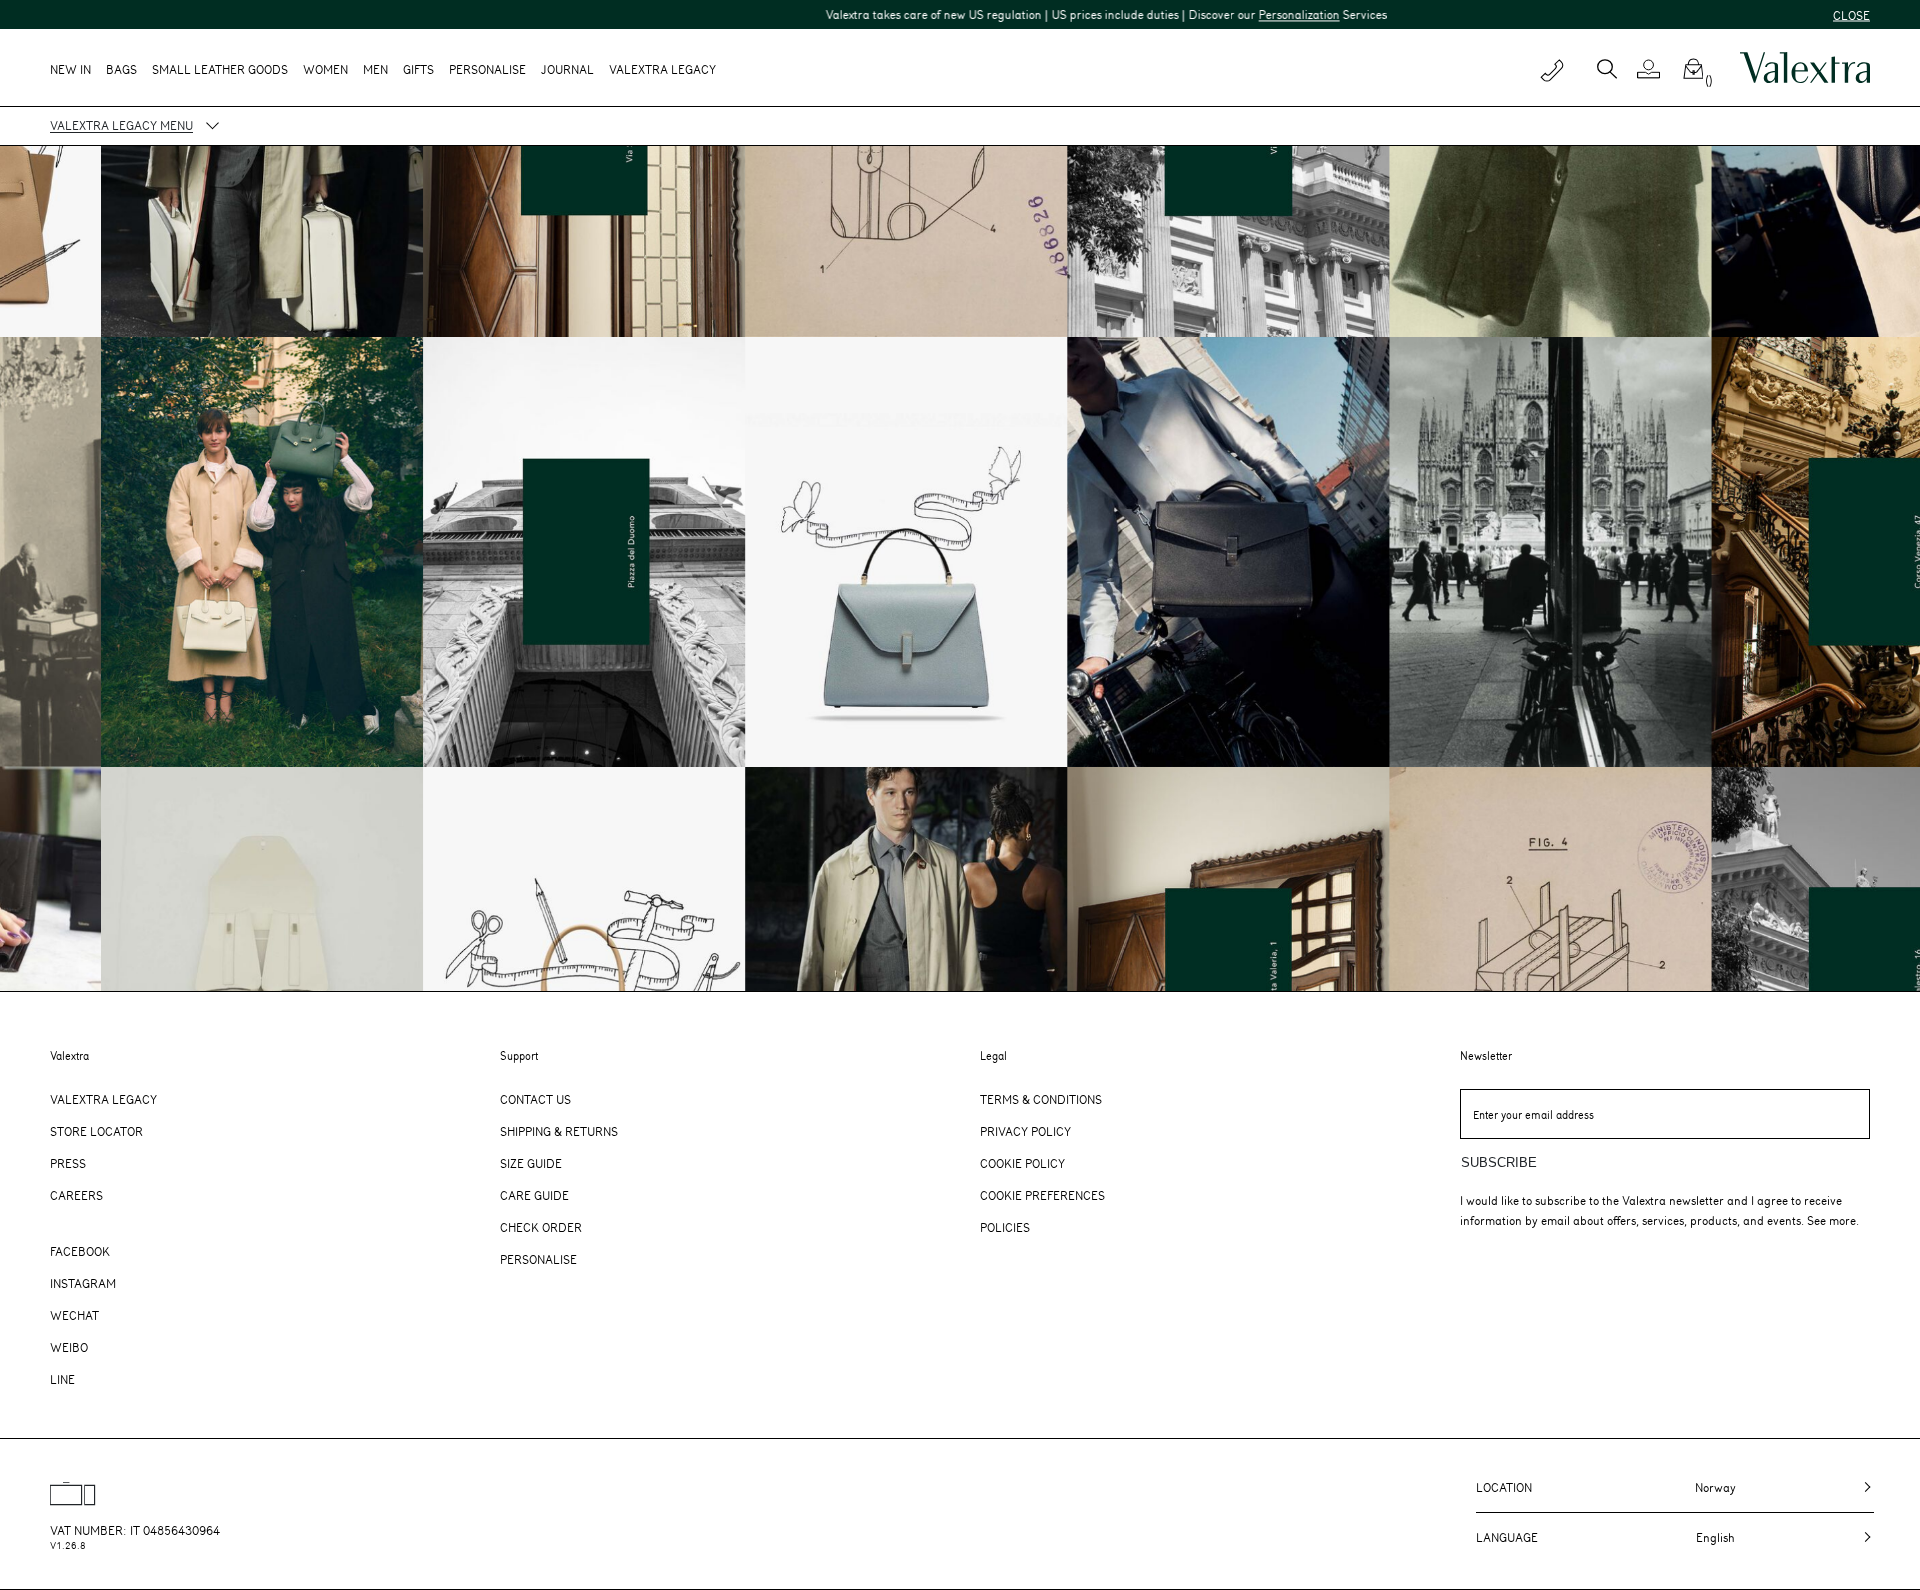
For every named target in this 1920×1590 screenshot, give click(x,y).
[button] (1656, 69)
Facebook (80, 1251)
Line (62, 1379)
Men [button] (375, 69)
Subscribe (1499, 1162)
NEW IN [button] (70, 69)
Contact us (535, 1099)
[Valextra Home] (1805, 68)
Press (68, 1163)
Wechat (74, 1315)
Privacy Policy (1025, 1131)
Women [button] (325, 69)
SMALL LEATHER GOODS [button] (220, 69)
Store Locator (96, 1131)
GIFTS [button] (418, 69)
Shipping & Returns (559, 1131)
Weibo (69, 1347)
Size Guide (531, 1163)
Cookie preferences (1042, 1195)
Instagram (83, 1283)
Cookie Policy (1022, 1163)
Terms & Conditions (1041, 1099)
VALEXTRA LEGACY (662, 69)
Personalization (1160, 14)
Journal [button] (567, 69)
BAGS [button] (121, 69)
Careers (76, 1195)
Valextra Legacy (103, 1099)
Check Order (541, 1227)
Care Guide (534, 1195)
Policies (1005, 1227)
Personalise (487, 69)
